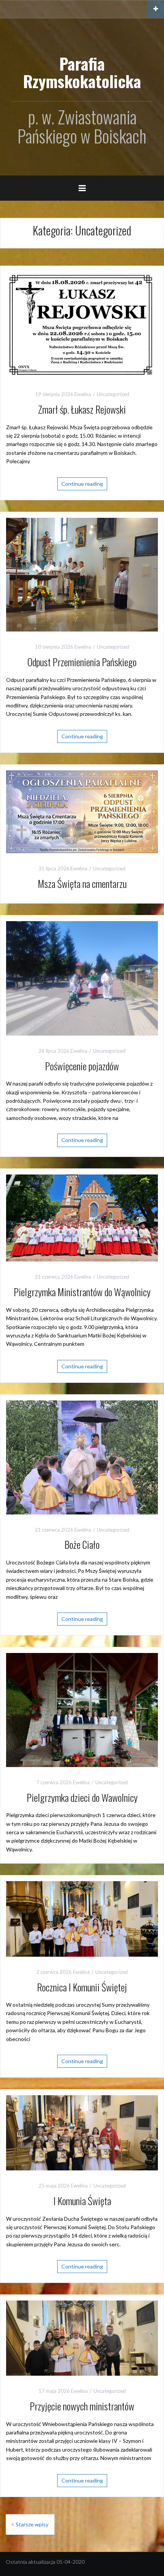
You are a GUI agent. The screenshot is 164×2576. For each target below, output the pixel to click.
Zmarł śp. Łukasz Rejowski (82, 409)
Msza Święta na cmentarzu (82, 884)
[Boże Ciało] (82, 1457)
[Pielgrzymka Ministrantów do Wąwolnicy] (82, 1217)
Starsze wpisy (32, 2524)
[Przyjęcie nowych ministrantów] (82, 2337)
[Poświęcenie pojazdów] (82, 977)
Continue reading (82, 484)
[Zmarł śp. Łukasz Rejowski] (82, 325)
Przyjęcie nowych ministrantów (82, 2406)
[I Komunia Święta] (82, 2132)
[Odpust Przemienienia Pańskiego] (82, 574)
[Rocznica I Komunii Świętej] (82, 1918)
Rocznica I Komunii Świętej (82, 1987)
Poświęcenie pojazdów (82, 1066)
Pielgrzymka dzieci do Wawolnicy (82, 1797)
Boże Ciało (82, 1544)
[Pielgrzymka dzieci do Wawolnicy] (82, 1709)
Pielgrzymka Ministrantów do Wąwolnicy (82, 1292)
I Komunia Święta (82, 2201)
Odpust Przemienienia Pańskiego (82, 662)
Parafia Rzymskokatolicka (82, 72)
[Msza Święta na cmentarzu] (82, 811)
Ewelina (83, 394)
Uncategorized (113, 394)
